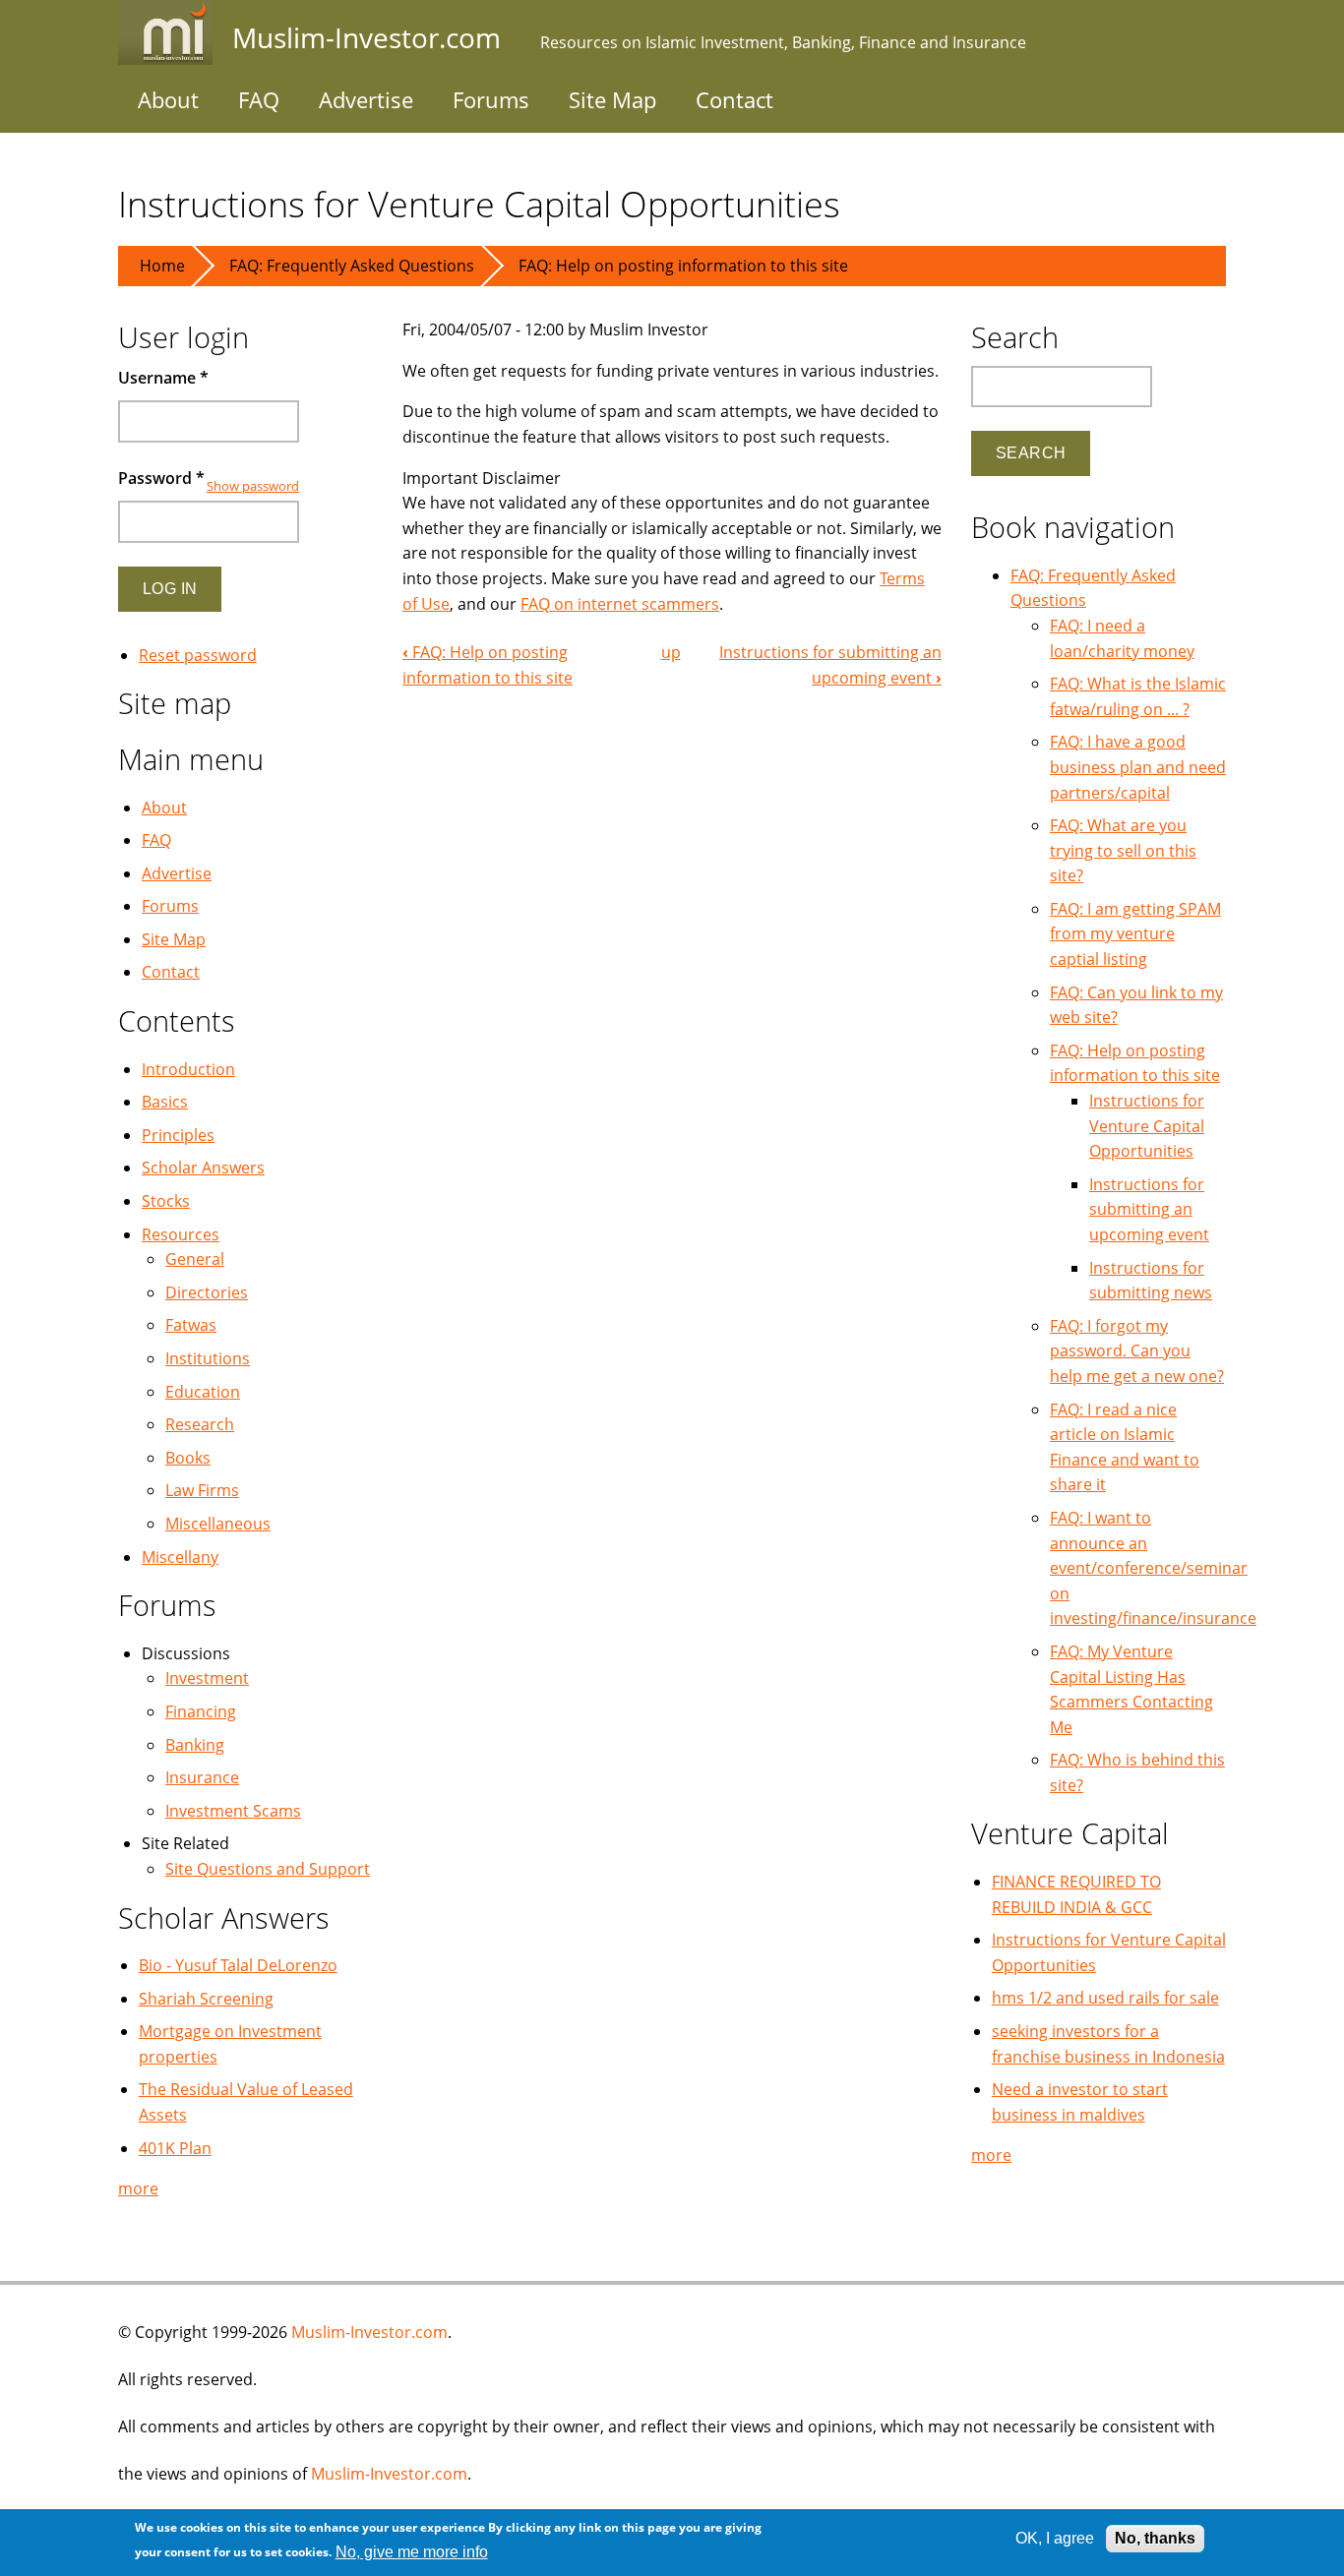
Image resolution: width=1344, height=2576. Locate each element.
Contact (734, 99)
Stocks (166, 1201)
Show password (253, 486)
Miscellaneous (218, 1524)
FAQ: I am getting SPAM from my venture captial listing (1135, 934)
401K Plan (175, 2148)
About (168, 99)
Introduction (188, 1069)
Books (188, 1458)
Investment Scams (233, 1811)
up (671, 652)
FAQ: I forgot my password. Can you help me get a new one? (1137, 1351)
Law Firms (202, 1490)
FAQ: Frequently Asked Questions (352, 266)
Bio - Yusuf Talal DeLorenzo (238, 1965)
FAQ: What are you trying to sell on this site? (1123, 850)
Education (203, 1392)
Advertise (366, 99)
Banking (195, 1745)
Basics (165, 1102)
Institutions (208, 1358)
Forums (491, 99)
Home (162, 266)
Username (163, 378)
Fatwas (191, 1325)
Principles (178, 1135)
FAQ (259, 99)
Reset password (198, 655)
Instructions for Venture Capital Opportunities (1147, 1126)
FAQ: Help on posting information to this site (683, 266)
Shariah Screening (206, 1999)
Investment (207, 1678)
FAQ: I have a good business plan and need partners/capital (1138, 767)
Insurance (202, 1777)
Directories (207, 1292)
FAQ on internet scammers (620, 604)
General (195, 1259)
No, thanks (1155, 2538)
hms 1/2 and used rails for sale (1105, 1998)
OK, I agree (1055, 2538)
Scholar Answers (203, 1168)
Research (200, 1424)
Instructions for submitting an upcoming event (1149, 1209)
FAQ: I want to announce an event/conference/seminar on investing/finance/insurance (1153, 1568)
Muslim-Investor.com (369, 2332)
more (138, 2188)
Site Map (612, 99)
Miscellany (180, 1557)
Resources (181, 1234)
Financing (201, 1711)
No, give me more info (412, 2552)
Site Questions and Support (268, 1869)
